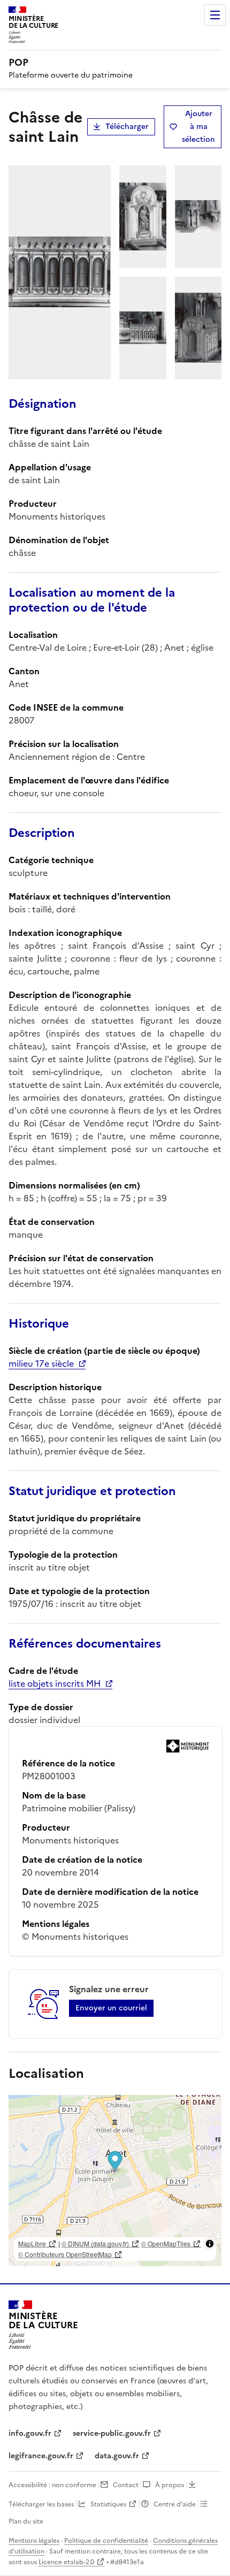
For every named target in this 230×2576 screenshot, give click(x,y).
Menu (215, 15)
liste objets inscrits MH (55, 1683)
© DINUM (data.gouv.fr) (95, 2243)
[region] (115, 2181)
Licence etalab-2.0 (66, 2562)
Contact (126, 2485)
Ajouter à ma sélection (198, 127)
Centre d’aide (175, 2504)
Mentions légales (34, 2541)
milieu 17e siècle (41, 1363)
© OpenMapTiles (166, 2243)
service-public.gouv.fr (112, 2433)
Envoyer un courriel (111, 2008)
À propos (170, 2485)
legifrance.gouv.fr (41, 2456)
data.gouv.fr (117, 2456)
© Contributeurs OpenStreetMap (65, 2254)
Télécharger (127, 127)
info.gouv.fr (30, 2433)
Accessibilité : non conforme (52, 2485)
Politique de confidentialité (106, 2541)
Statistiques (108, 2504)
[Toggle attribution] (210, 2244)
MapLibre (32, 2243)
